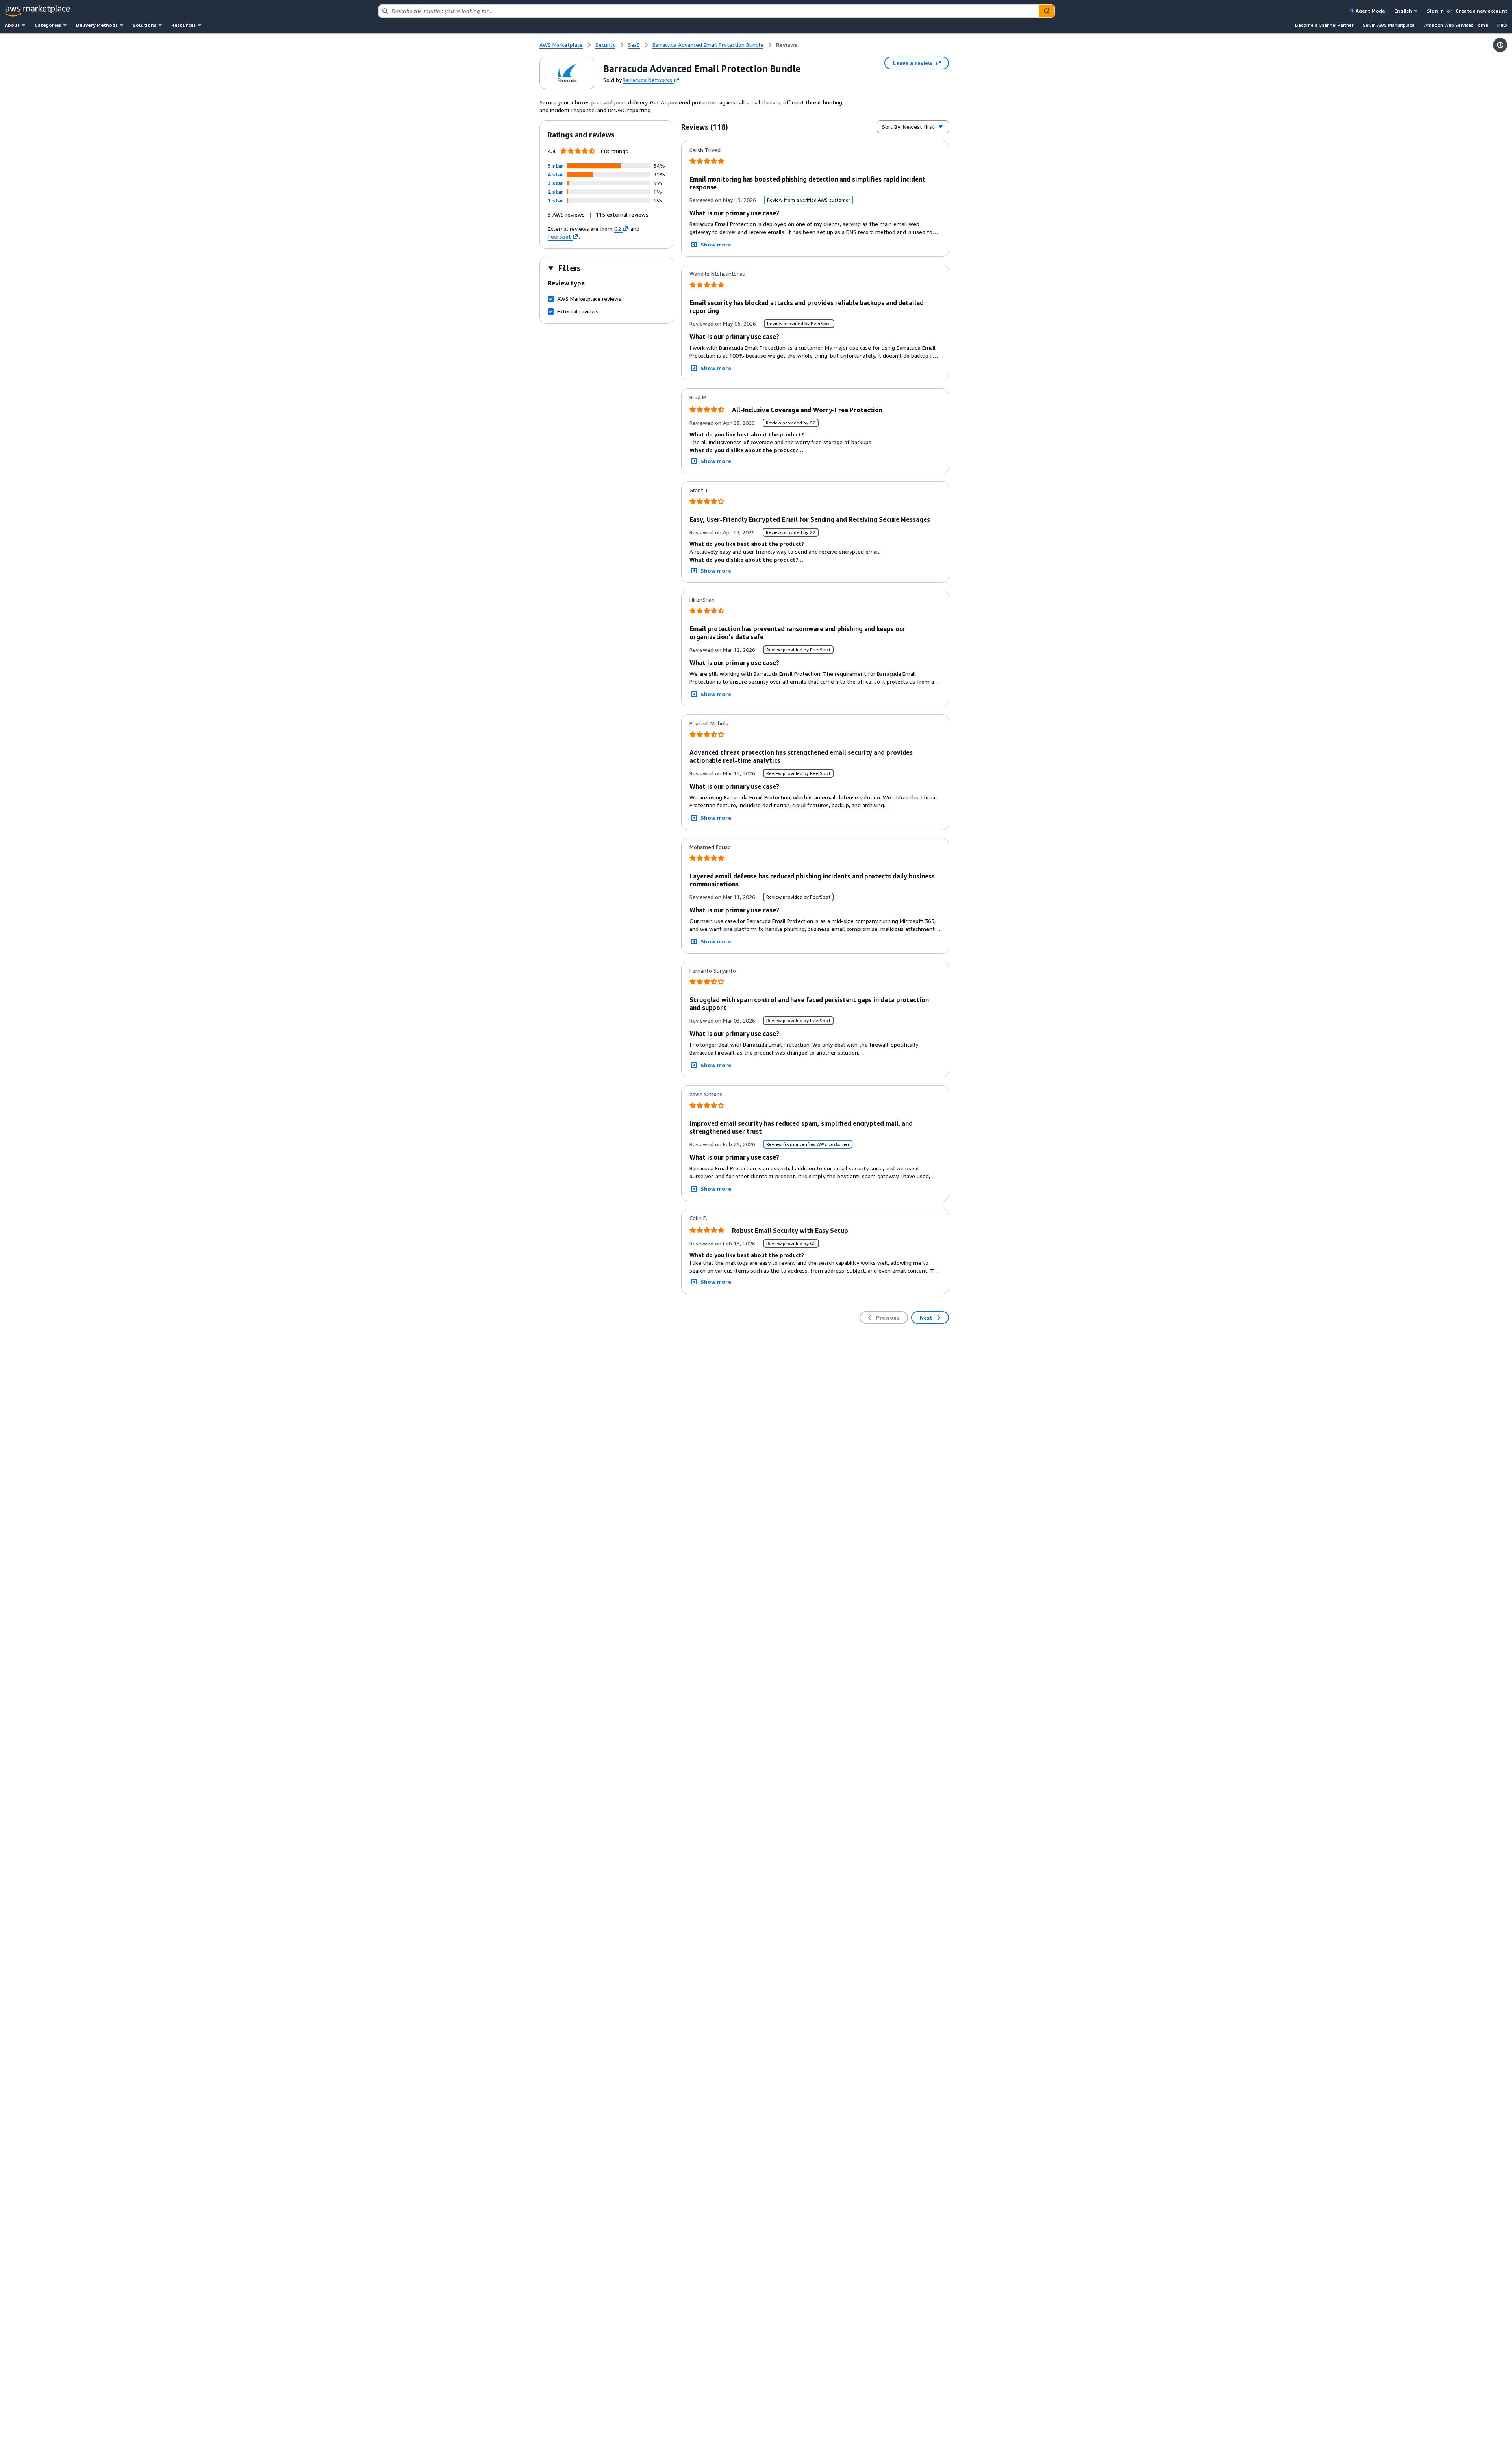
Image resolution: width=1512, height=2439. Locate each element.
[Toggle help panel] (1500, 45)
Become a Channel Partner (1324, 25)
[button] (556, 166)
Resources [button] (183, 25)
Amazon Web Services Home (1456, 25)
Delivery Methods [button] (97, 25)
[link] (787, 45)
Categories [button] (48, 25)
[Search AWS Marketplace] (1047, 11)
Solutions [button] (145, 25)
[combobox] (709, 11)
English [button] (1403, 11)
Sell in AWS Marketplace (1389, 25)
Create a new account (1481, 11)
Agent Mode (1370, 11)
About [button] (12, 25)
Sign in (1435, 11)
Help (1502, 25)
